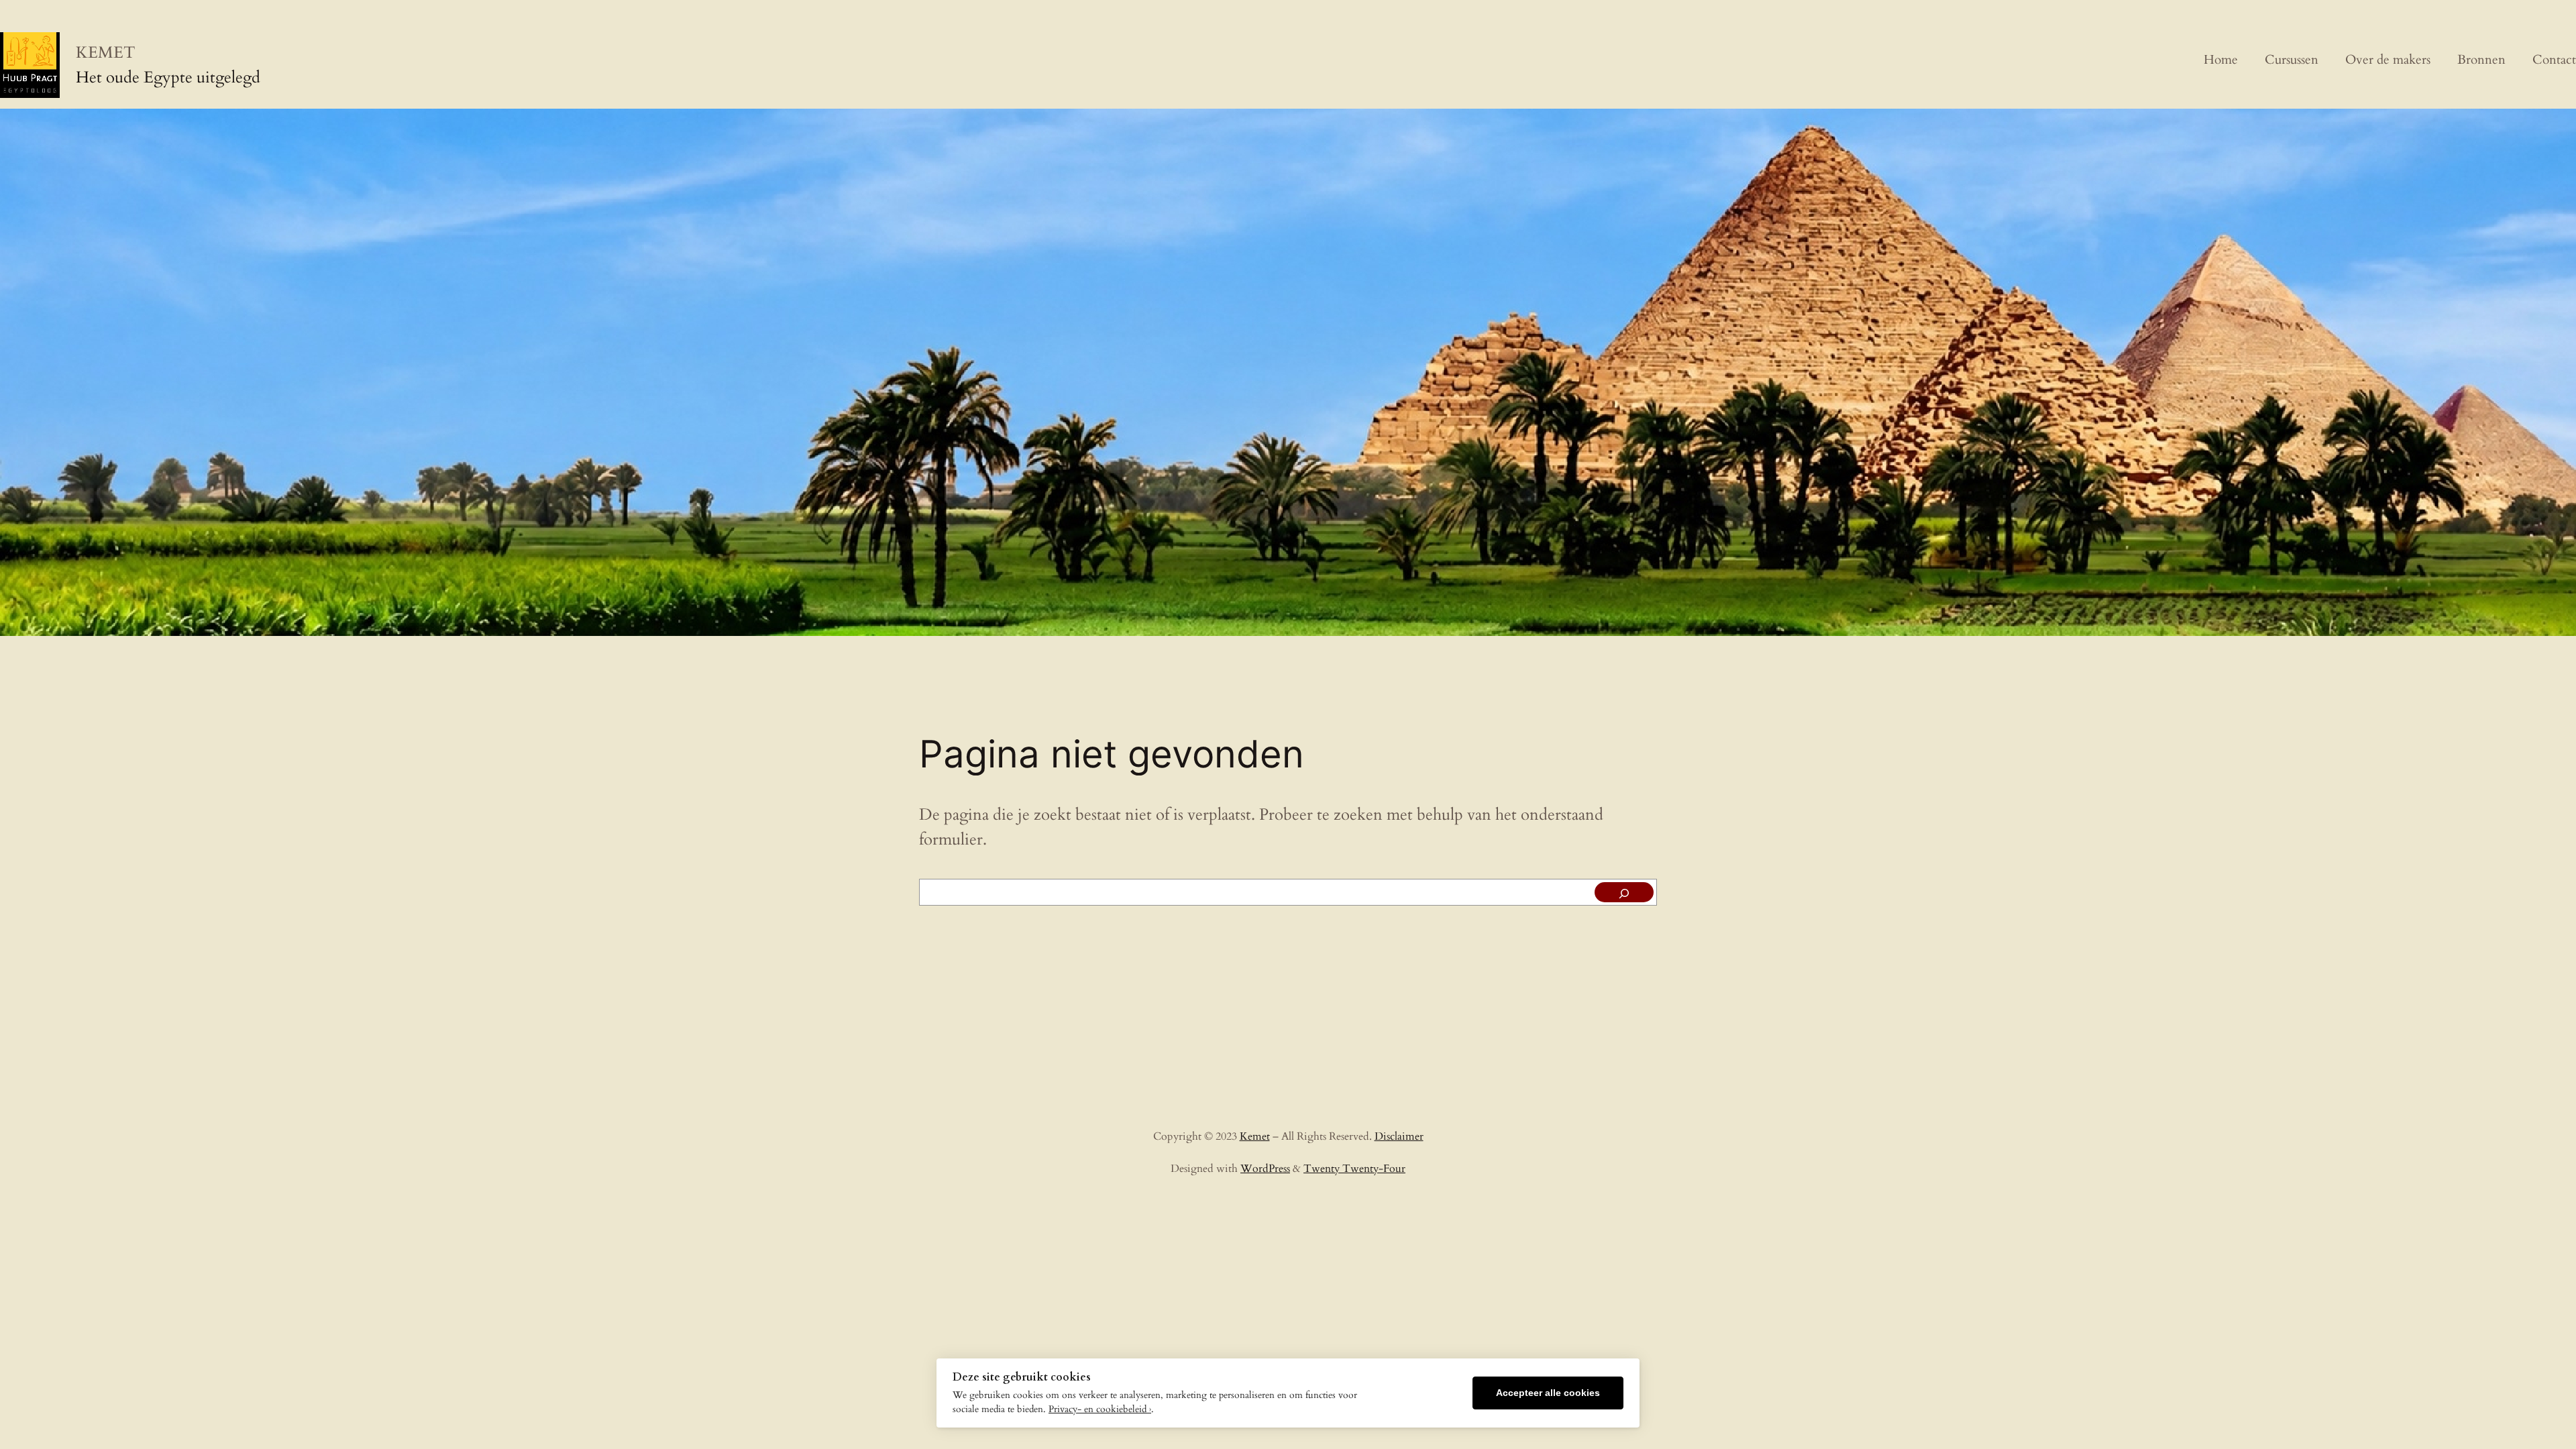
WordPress (1265, 1169)
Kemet (1255, 1136)
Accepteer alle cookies (1548, 1393)
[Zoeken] (1624, 892)
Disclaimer (1399, 1136)
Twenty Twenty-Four (1354, 1169)
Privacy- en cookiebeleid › (1100, 1409)
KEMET (106, 53)
